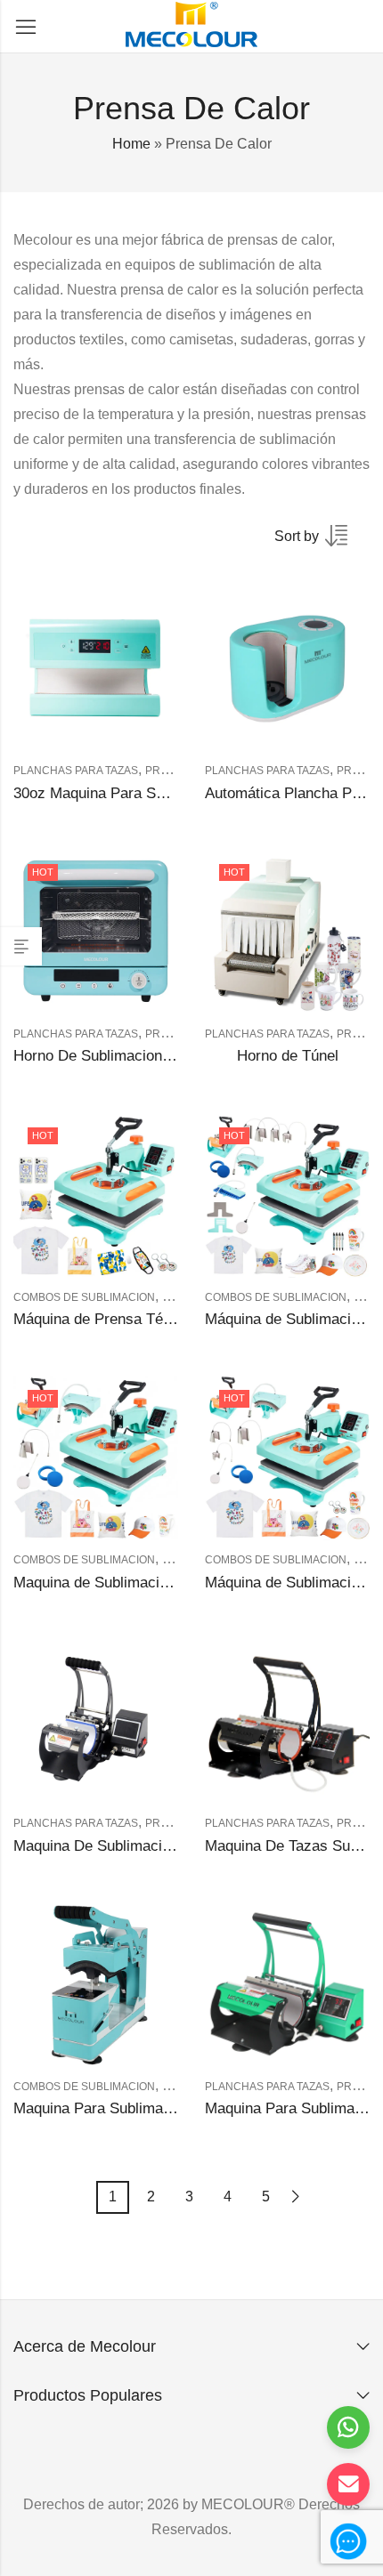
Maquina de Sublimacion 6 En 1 (118, 1583)
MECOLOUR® (248, 2504)
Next (296, 2196)
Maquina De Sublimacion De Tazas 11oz (147, 1846)
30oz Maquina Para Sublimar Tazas (131, 793)
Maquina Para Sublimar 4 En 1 (114, 2108)
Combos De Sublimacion (84, 1297)
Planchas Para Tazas (76, 771)
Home (131, 144)
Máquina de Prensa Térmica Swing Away (149, 1319)
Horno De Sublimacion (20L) (107, 1056)
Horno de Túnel (288, 1056)
